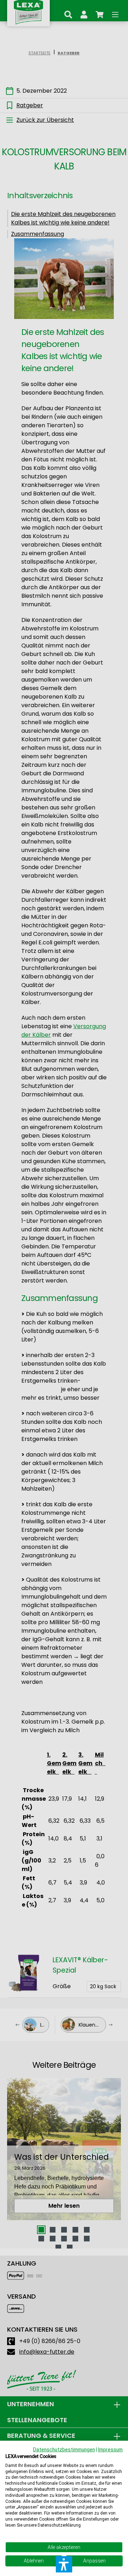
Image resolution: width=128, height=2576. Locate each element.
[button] (64, 2564)
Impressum (110, 2450)
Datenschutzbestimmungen (64, 2450)
